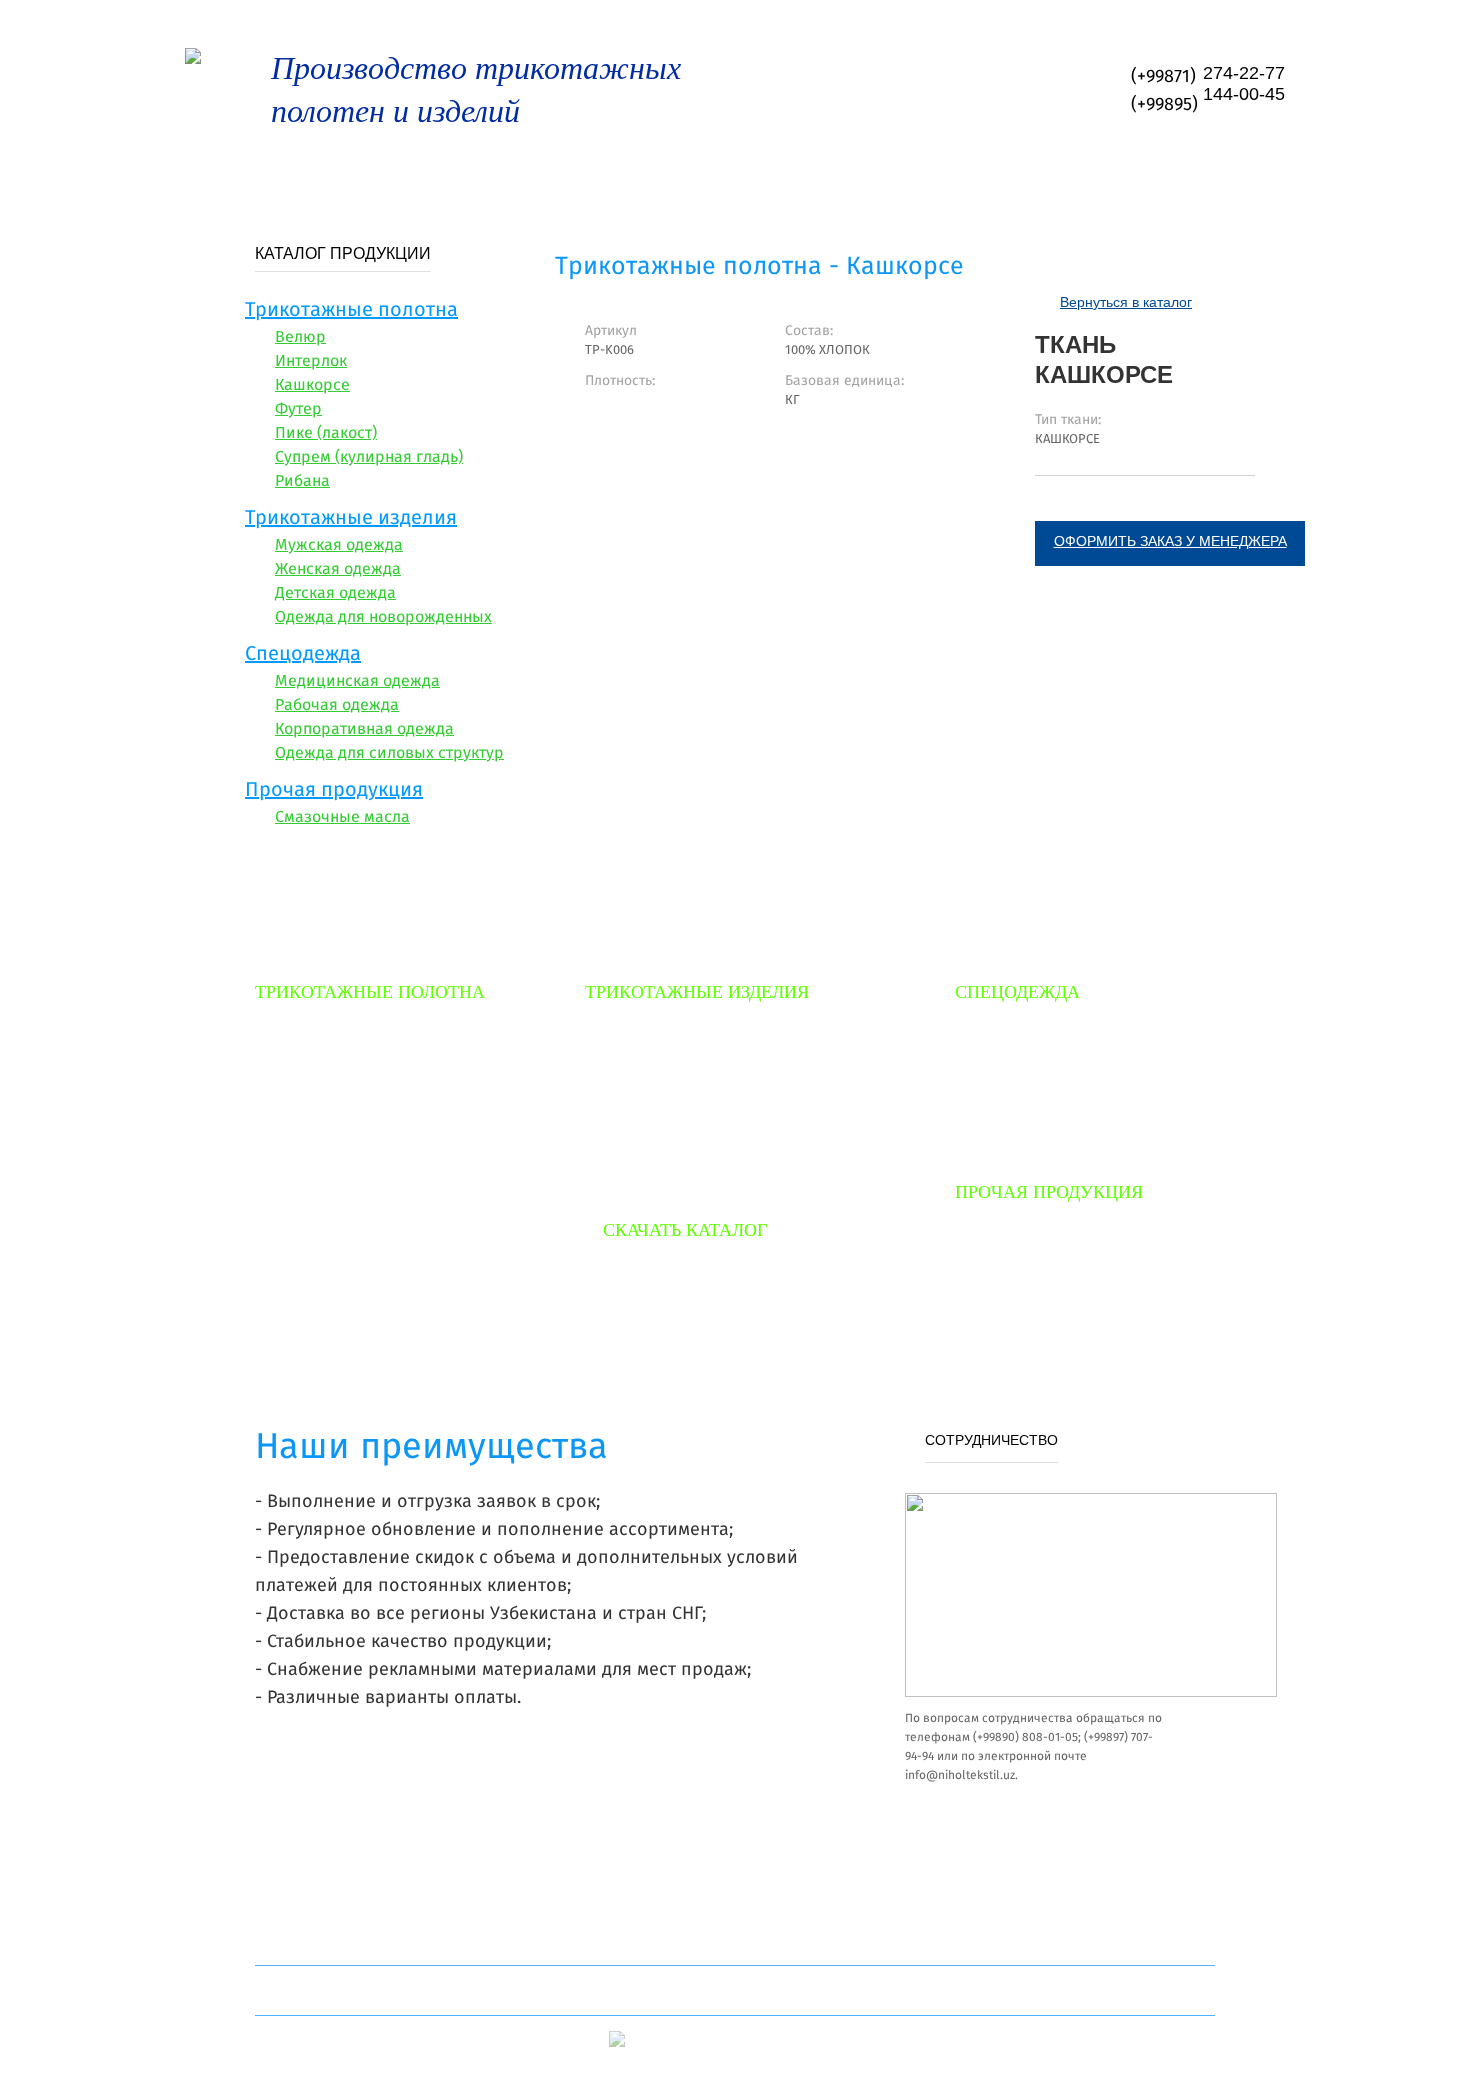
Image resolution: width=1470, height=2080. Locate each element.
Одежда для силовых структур (389, 754)
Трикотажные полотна (351, 311)
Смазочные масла (342, 818)
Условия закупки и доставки (720, 179)
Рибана (302, 482)
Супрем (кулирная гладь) (369, 458)
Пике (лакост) (326, 434)
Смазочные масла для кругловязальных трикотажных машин (1066, 1266)
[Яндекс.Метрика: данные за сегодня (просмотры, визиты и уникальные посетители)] (663, 2040)
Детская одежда (335, 594)
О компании (361, 179)
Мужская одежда (339, 546)
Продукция (506, 179)
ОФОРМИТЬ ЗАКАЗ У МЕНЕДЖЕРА (1170, 541)
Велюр (300, 338)
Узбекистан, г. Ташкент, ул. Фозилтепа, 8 (387, 1991)
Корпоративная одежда (364, 730)
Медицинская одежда (357, 682)
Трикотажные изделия (351, 519)
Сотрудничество (955, 179)
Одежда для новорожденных (383, 618)
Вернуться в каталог (1126, 302)
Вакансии (1111, 179)
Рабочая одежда (337, 706)
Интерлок (311, 362)
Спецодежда (303, 655)
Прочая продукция (334, 791)
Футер (298, 410)
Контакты (1239, 179)
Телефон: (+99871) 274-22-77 (752, 1991)
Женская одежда (338, 570)
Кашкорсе (312, 386)
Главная (227, 179)
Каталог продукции (721, 1294)
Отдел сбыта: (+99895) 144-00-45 (1089, 1991)
